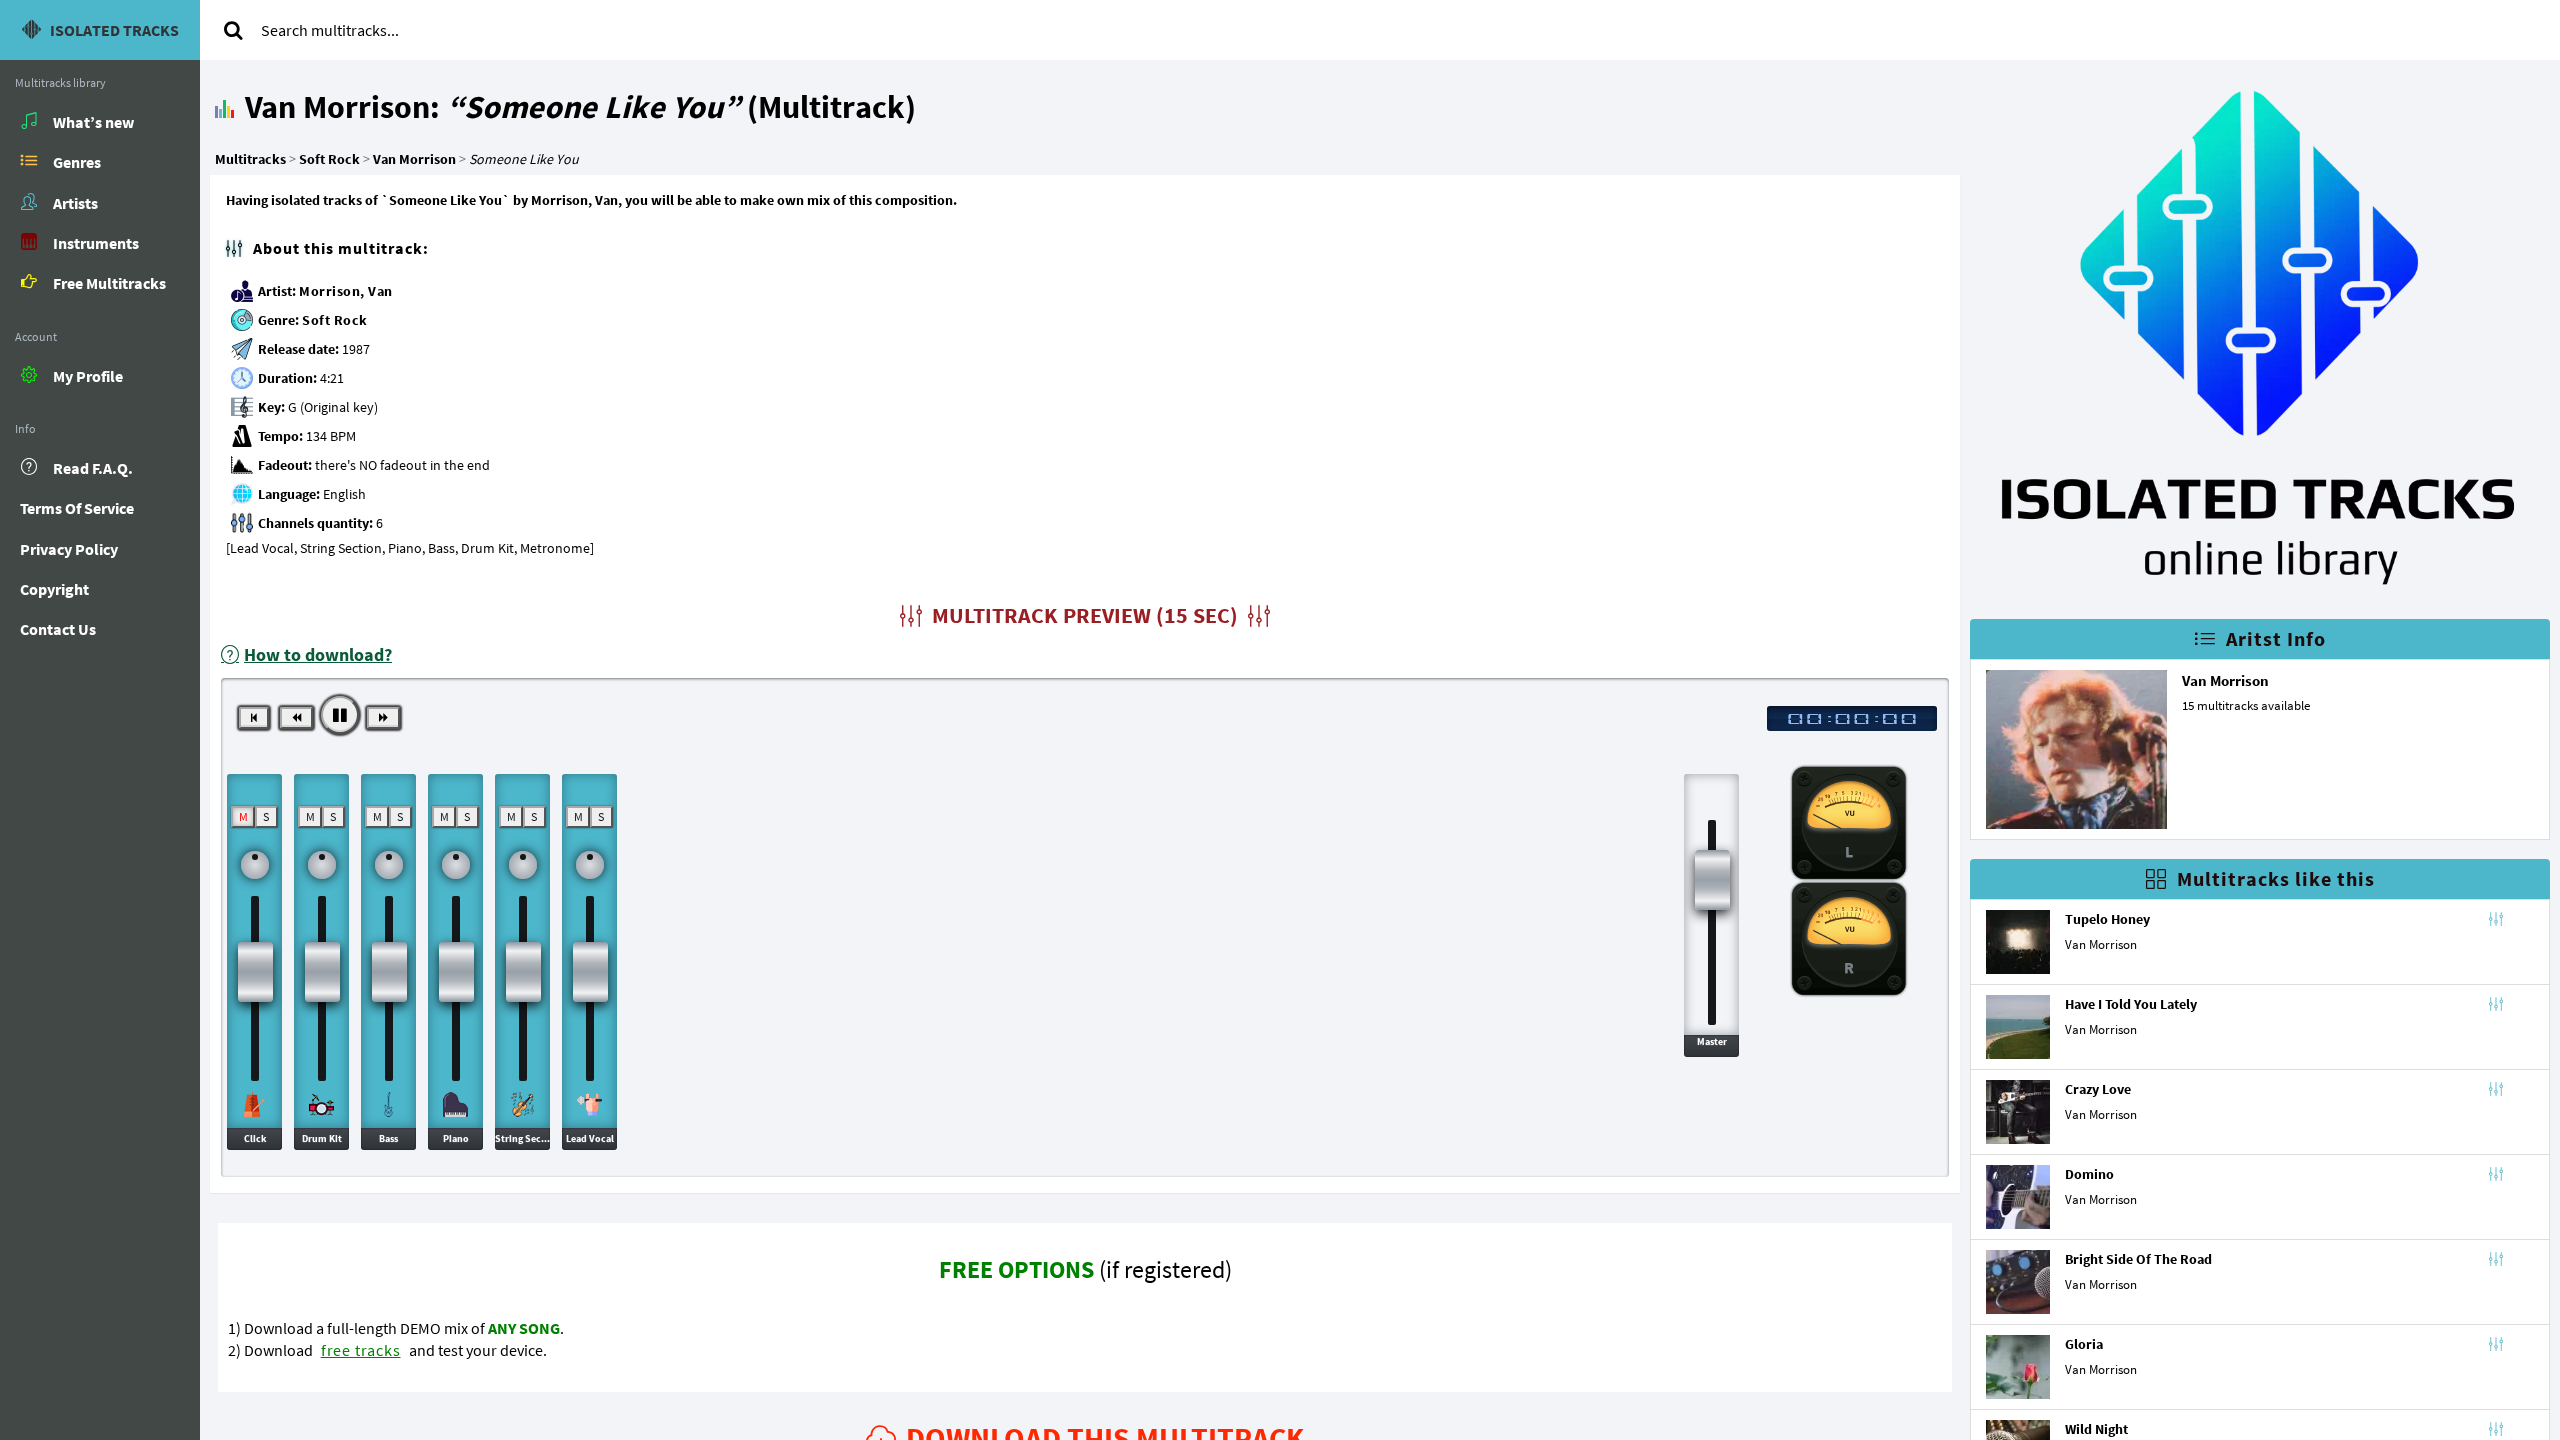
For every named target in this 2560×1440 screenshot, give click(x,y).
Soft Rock (335, 320)
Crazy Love (2098, 1089)
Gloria (2084, 1344)
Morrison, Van (346, 291)
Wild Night (2096, 1429)
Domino (2089, 1174)
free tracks (361, 1350)
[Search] (233, 30)
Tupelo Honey (2107, 919)
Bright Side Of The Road (2138, 1259)
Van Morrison (2225, 680)
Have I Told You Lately (2131, 1004)
